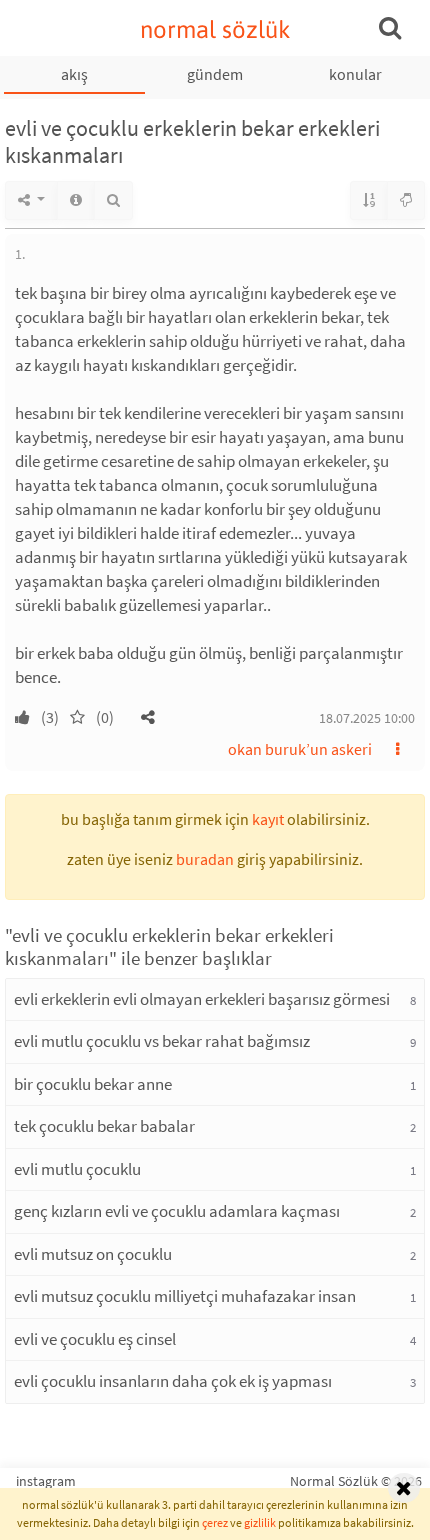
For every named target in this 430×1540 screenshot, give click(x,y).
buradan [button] (205, 859)
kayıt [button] (268, 819)
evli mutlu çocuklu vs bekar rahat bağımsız (162, 1041)
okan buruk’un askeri (300, 749)
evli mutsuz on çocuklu (93, 1254)
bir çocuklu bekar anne (93, 1084)
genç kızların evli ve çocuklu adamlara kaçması (177, 1211)
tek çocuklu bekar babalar (104, 1126)
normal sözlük (215, 29)
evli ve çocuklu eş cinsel (95, 1339)
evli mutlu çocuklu (77, 1169)
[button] (148, 717)
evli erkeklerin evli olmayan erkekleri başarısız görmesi (202, 999)
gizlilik (260, 1522)
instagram (46, 1481)
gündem (215, 74)
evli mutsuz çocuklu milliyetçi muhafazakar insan (185, 1296)
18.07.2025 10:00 (367, 718)
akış (74, 74)
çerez (215, 1522)
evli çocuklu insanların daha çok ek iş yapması (173, 1381)
